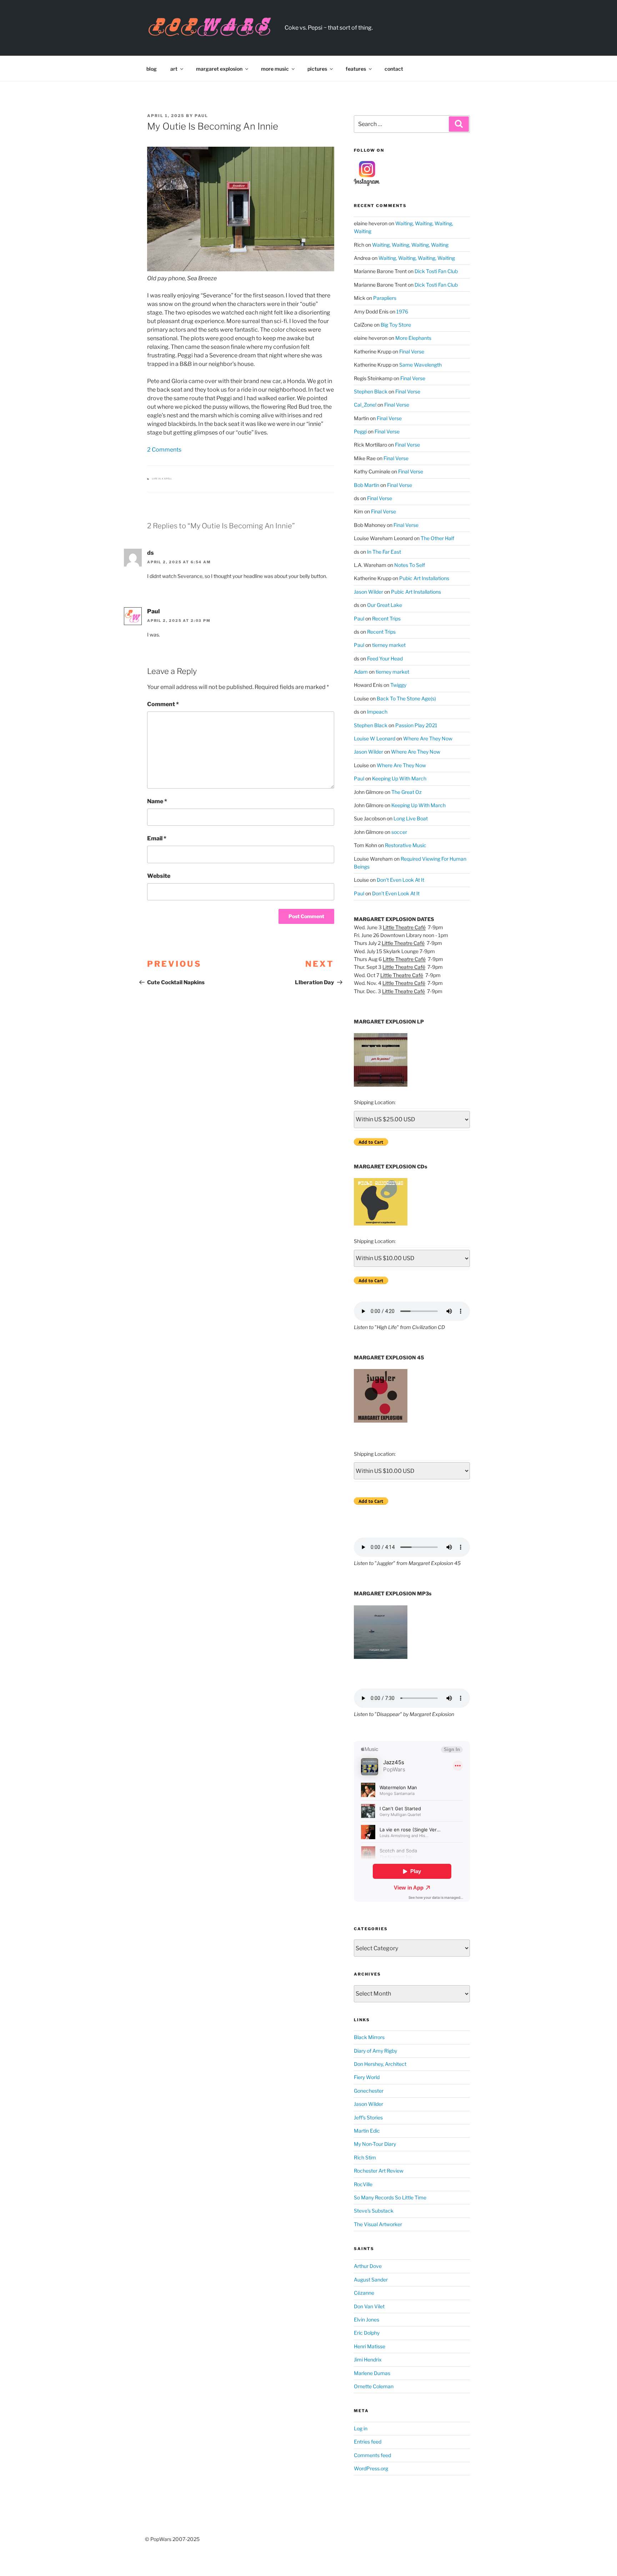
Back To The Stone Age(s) (406, 698)
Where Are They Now (428, 738)
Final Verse (412, 351)
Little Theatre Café (404, 927)
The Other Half (437, 538)
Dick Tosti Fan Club (436, 271)
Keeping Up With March (399, 778)
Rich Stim (365, 2157)
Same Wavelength (420, 365)
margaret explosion (219, 69)
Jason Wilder (368, 592)
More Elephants (413, 338)
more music (275, 69)
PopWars (323, 24)
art (174, 69)
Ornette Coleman (374, 2386)
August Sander (371, 2280)
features (356, 69)
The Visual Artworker (378, 2224)
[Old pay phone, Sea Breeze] (241, 209)
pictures (317, 69)
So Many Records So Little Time (390, 2197)
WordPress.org (371, 2468)
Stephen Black (371, 391)
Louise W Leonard (375, 738)
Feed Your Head (385, 658)
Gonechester (369, 2091)
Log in (361, 2428)
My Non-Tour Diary (375, 2144)
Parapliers (385, 298)
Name (157, 801)
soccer (399, 832)
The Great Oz (407, 792)
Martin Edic (367, 2131)
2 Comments (164, 450)
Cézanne (364, 2293)
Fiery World (367, 2077)
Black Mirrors (369, 2037)
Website (159, 876)
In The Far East (384, 552)
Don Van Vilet (369, 2306)
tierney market (389, 645)
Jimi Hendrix (368, 2359)
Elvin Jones (367, 2320)
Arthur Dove (368, 2266)
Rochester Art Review (379, 2171)
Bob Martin (367, 485)
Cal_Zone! (365, 405)
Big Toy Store (396, 325)
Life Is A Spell (162, 479)
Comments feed (372, 2455)
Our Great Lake (385, 605)
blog (152, 69)
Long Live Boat (411, 818)
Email (157, 838)
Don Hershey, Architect (380, 2064)
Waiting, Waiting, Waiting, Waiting (410, 245)
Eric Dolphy (367, 2333)
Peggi (360, 431)
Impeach (377, 712)
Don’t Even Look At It (400, 880)
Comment (163, 704)
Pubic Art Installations (424, 578)
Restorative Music (406, 845)
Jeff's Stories (368, 2117)
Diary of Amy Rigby (375, 2051)
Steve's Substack (374, 2211)
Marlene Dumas (372, 2373)
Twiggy (398, 685)
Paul (201, 116)
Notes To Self (410, 565)
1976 (402, 311)
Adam (361, 672)
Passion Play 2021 (416, 725)
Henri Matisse (370, 2346)
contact (394, 69)
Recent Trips (386, 618)
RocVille (363, 2184)
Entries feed (368, 2442)
